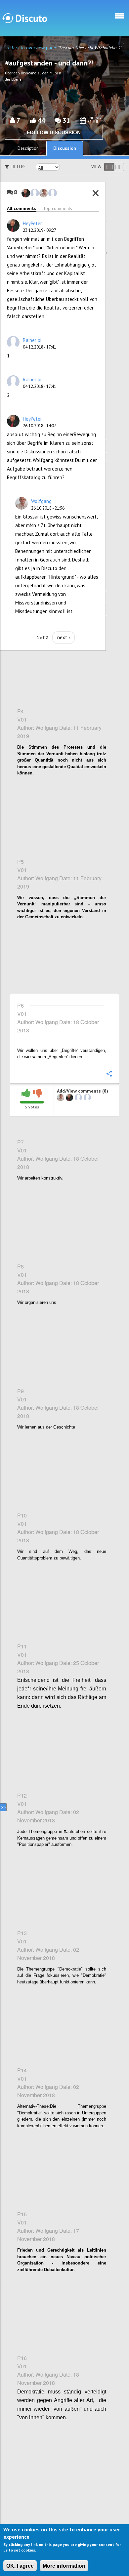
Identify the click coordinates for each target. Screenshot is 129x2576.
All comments (22, 208)
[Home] (25, 18)
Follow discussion (54, 132)
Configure (109, 336)
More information (64, 2566)
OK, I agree (20, 2566)
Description (28, 148)
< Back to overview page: (33, 48)
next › (64, 637)
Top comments (58, 208)
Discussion (65, 148)
